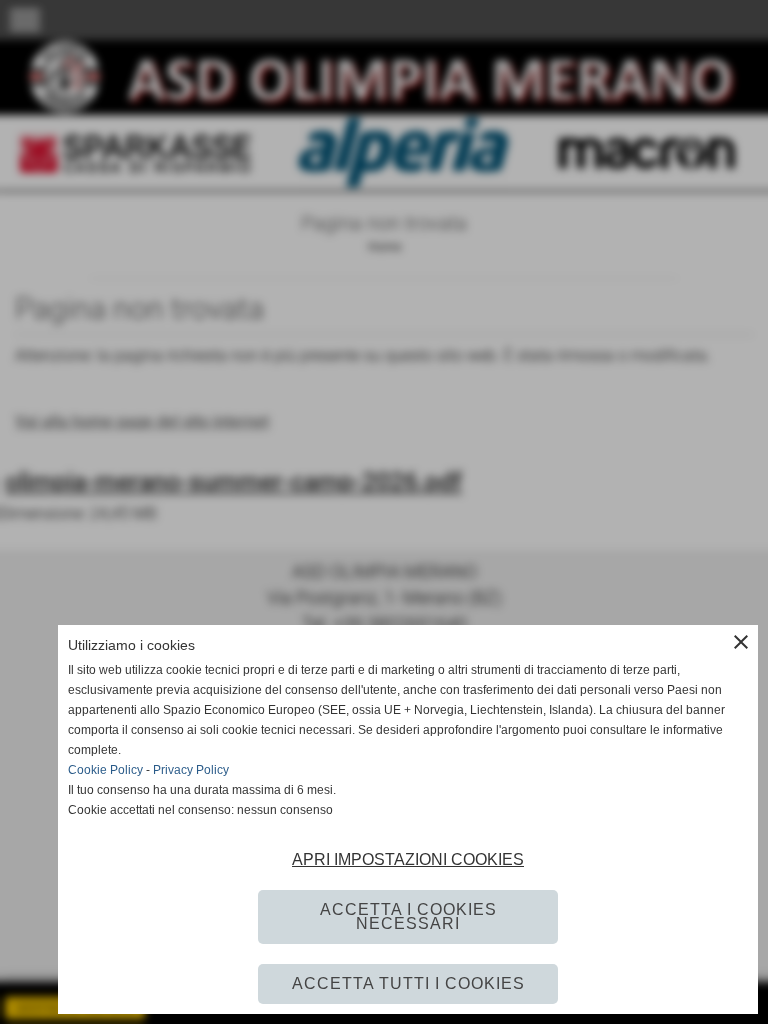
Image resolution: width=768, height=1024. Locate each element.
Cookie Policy (105, 770)
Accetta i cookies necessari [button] (408, 916)
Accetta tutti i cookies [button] (408, 983)
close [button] (741, 642)
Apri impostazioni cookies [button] (408, 859)
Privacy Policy (191, 770)
